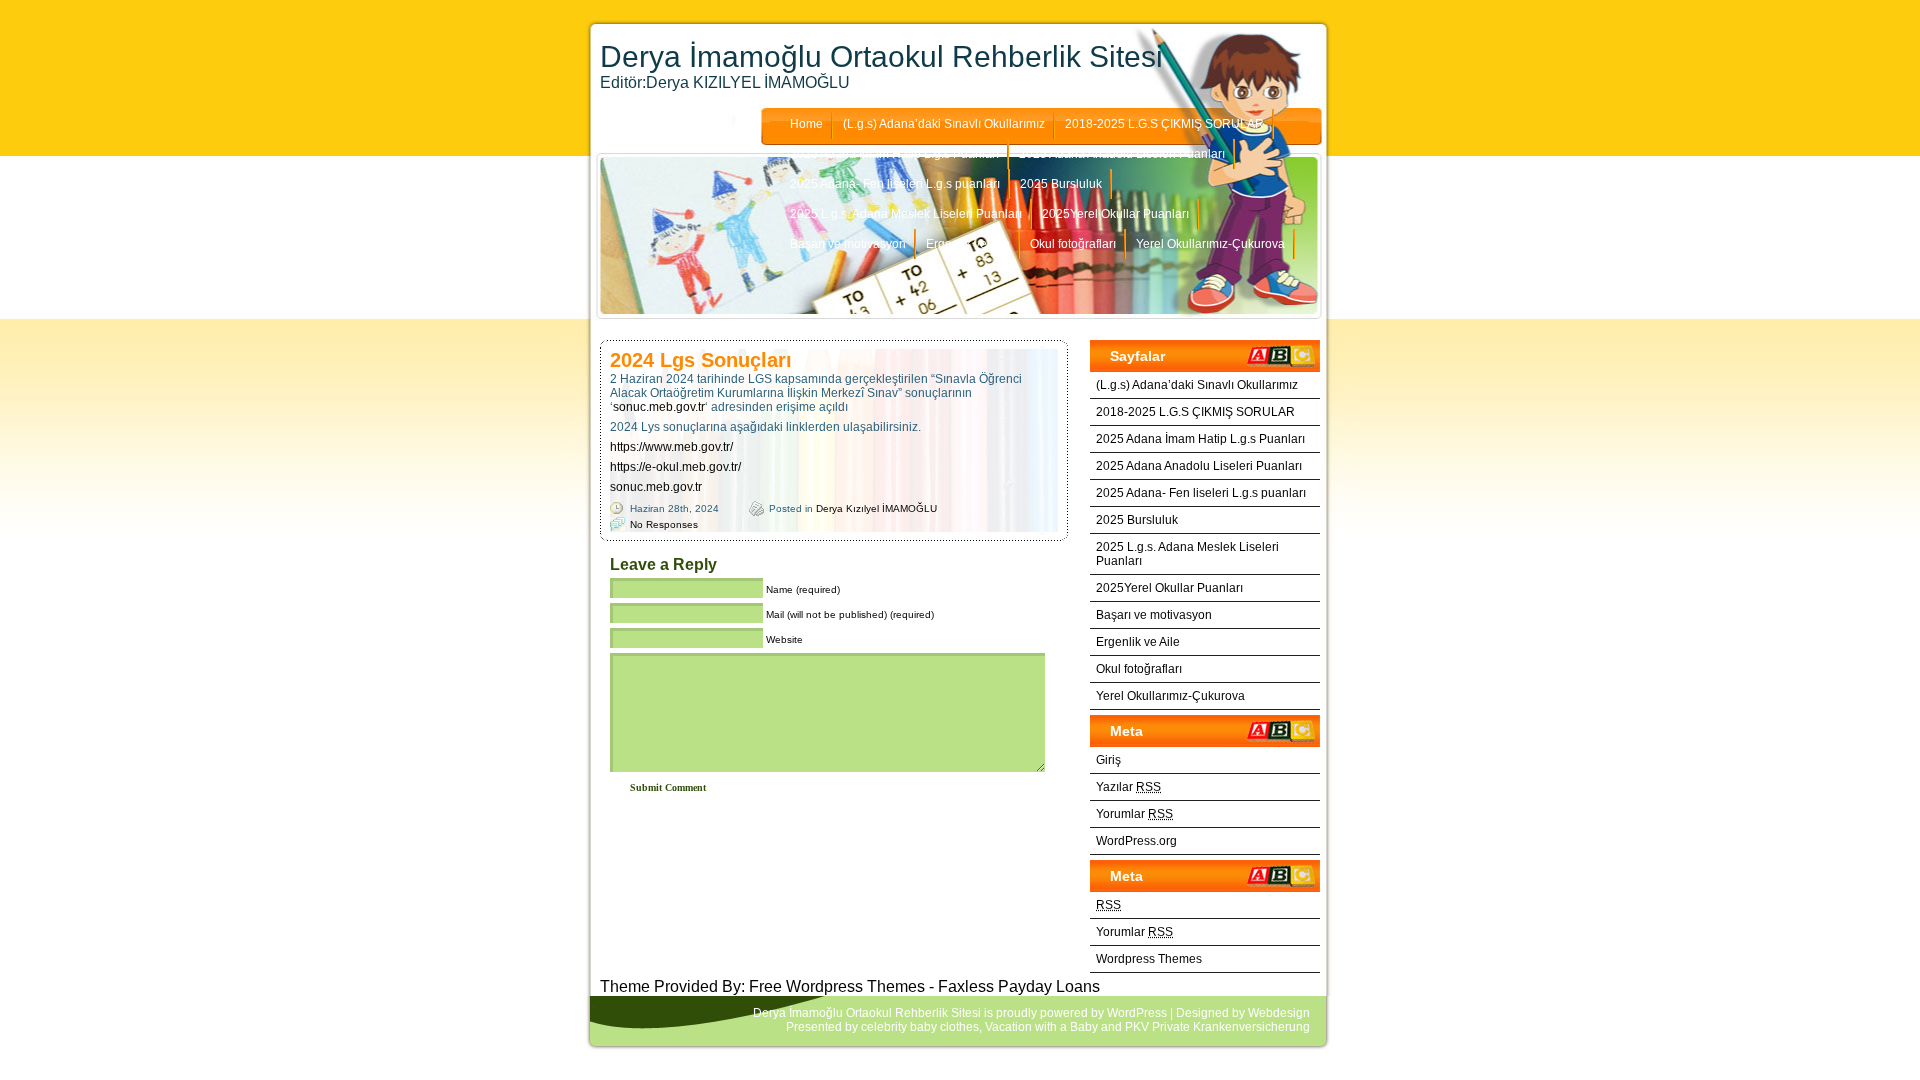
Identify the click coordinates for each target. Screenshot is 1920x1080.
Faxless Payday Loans (1019, 986)
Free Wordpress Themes (837, 986)
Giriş (1108, 760)
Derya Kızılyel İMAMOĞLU (876, 508)
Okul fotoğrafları (1073, 244)
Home (806, 124)
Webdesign (1279, 1013)
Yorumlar (1134, 814)
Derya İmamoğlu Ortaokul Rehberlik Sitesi (881, 56)
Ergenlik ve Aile (968, 244)
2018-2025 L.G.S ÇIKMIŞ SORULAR (1164, 124)
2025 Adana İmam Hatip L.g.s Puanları (894, 154)
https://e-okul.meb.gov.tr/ (675, 467)
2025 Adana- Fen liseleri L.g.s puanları (895, 184)
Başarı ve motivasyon (848, 244)
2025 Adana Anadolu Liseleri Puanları (1122, 154)
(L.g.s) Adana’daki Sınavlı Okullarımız (944, 124)
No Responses (664, 524)
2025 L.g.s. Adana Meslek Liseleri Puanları (906, 214)
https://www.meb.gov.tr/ (671, 447)
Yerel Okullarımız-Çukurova (1210, 244)
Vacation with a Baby (1041, 1027)
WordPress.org (1136, 841)
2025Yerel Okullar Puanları (1115, 214)
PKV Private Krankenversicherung (1217, 1027)
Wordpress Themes (1149, 959)
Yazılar (1128, 787)
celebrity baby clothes (920, 1027)
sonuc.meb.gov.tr (659, 407)
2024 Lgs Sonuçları (701, 360)
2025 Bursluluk (1061, 184)
